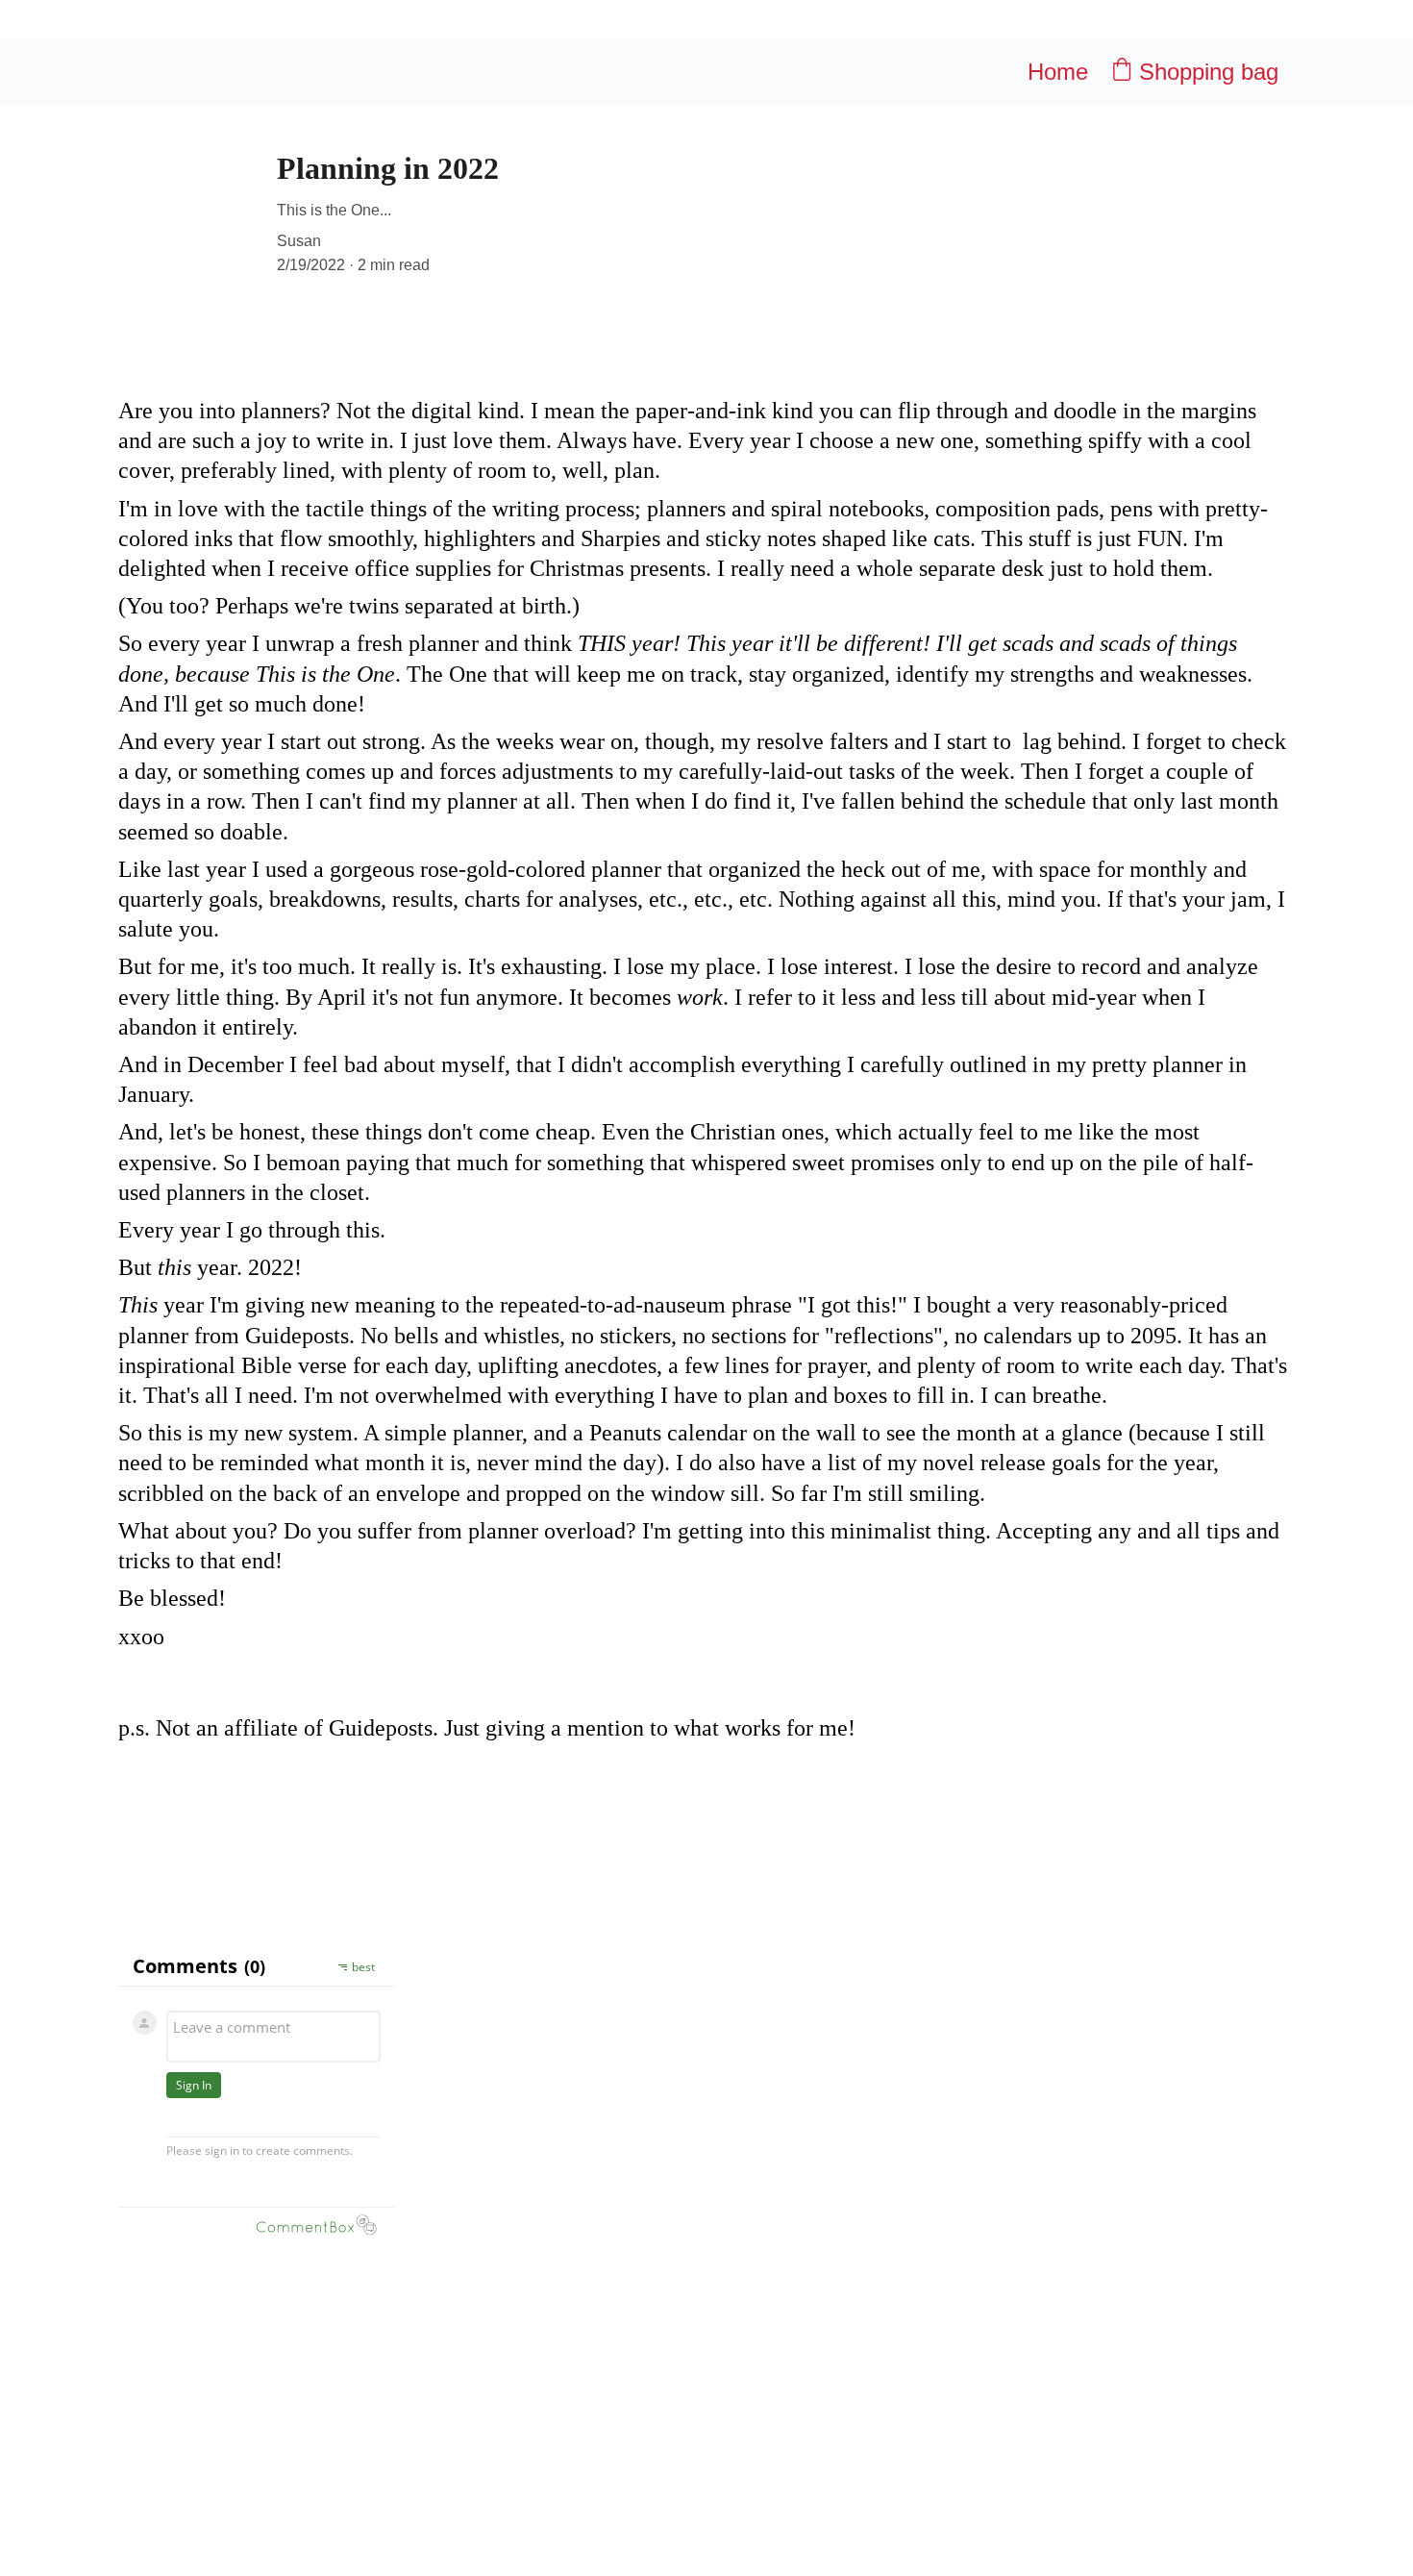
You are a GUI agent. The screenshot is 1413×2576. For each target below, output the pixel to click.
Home (1058, 72)
